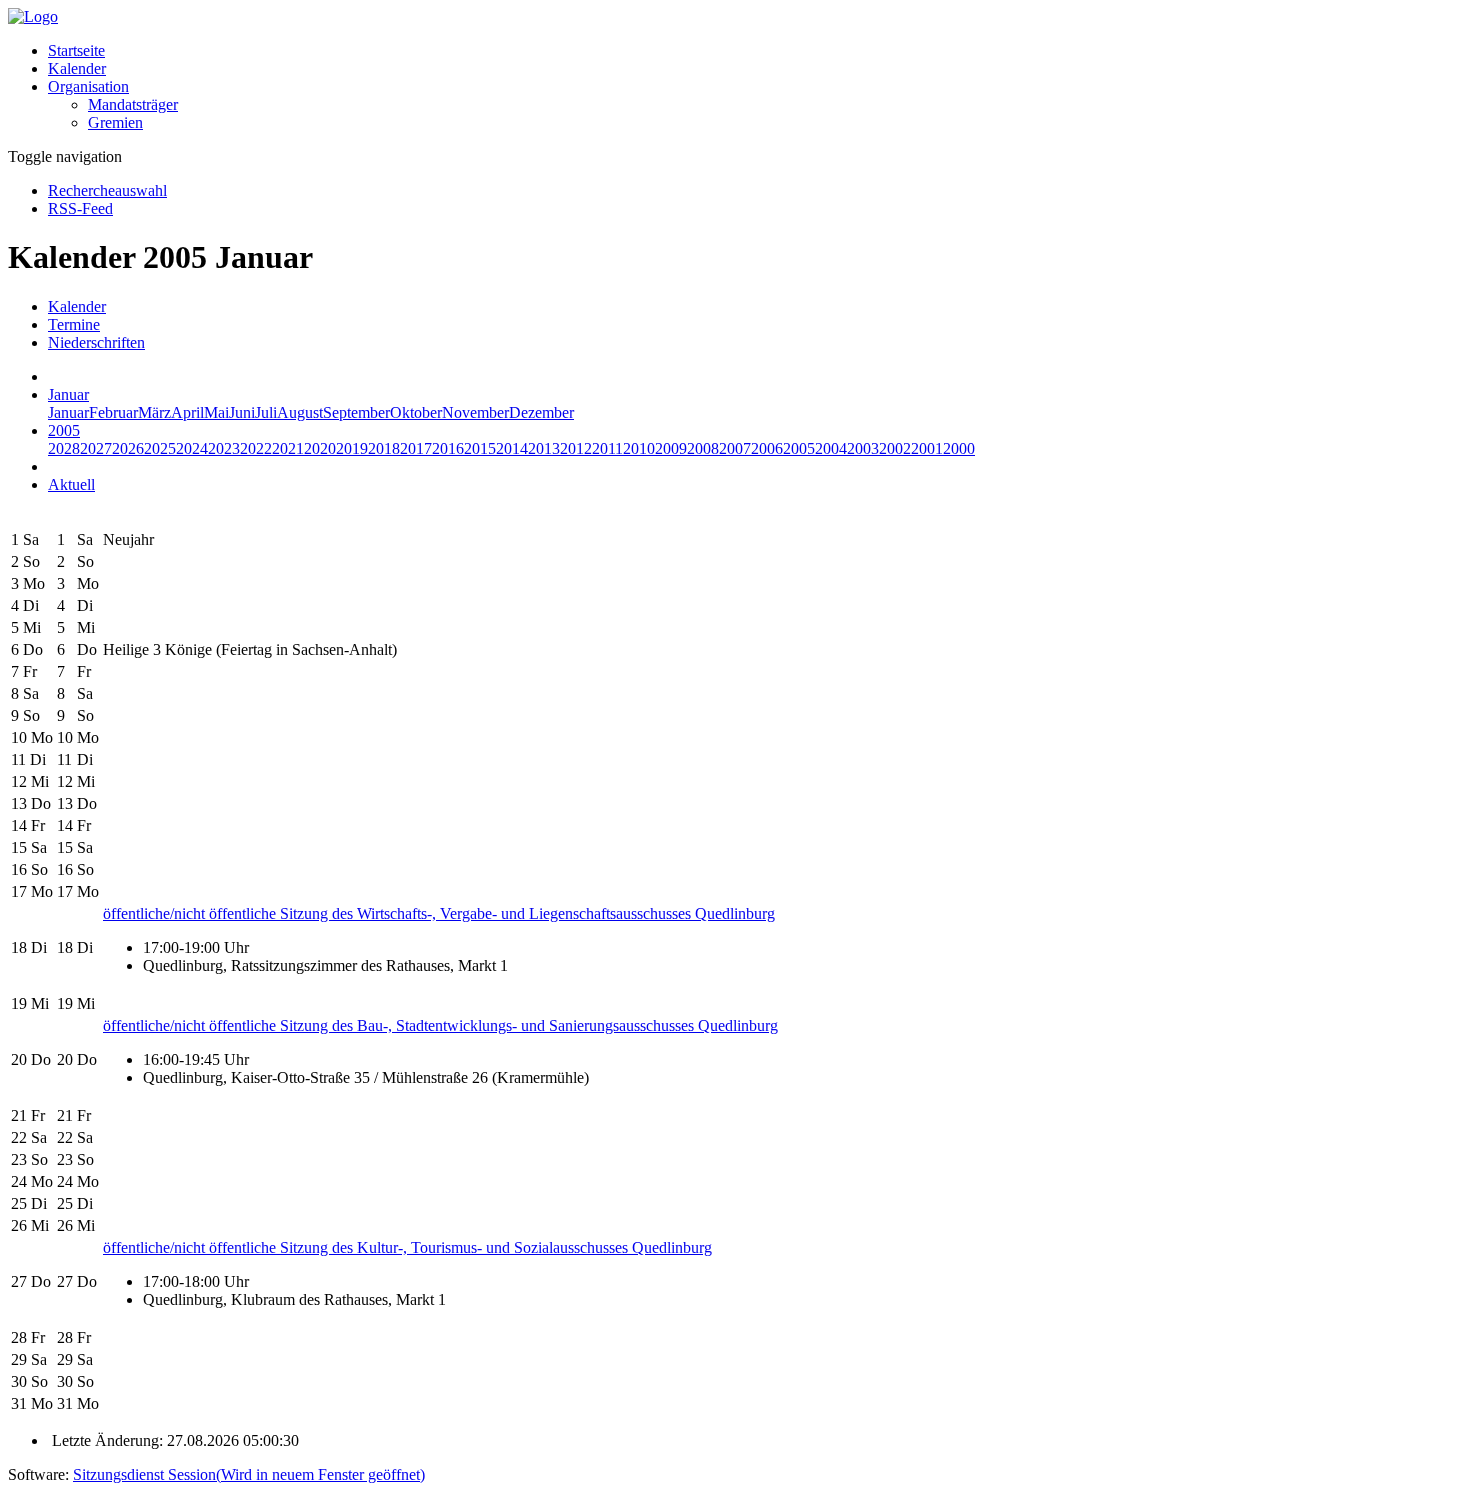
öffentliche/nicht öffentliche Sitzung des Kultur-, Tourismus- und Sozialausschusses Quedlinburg (407, 1247)
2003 (863, 448)
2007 (735, 448)
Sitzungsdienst (249, 1474)
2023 (224, 448)
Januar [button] (68, 394)
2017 (416, 448)
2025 (160, 448)
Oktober (416, 412)
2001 (927, 448)
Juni (242, 412)
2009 (671, 448)
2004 (831, 448)
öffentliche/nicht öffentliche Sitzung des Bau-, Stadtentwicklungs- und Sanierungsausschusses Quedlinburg (440, 1025)
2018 (384, 448)
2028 (64, 448)
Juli (266, 412)
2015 (480, 448)
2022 (256, 448)
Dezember (541, 412)
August (300, 412)
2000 (959, 448)
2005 (799, 448)
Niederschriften (96, 342)
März (154, 412)
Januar (68, 412)
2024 (192, 448)
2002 (895, 448)
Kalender (77, 68)
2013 (544, 448)
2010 (639, 448)
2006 (767, 448)
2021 (288, 448)
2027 (96, 448)
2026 (128, 448)
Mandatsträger (133, 104)
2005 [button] (64, 430)
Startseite (76, 50)
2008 (703, 448)
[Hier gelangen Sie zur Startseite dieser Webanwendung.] (33, 16)
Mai (216, 412)
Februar (113, 412)
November (475, 412)
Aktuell (71, 484)
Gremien (115, 122)
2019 (352, 448)
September (356, 412)
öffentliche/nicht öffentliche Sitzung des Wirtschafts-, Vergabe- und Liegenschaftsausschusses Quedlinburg (439, 913)
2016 (448, 448)
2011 (607, 448)
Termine (74, 324)
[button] (88, 86)
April (187, 412)
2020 (320, 448)
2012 (576, 448)
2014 (512, 448)
